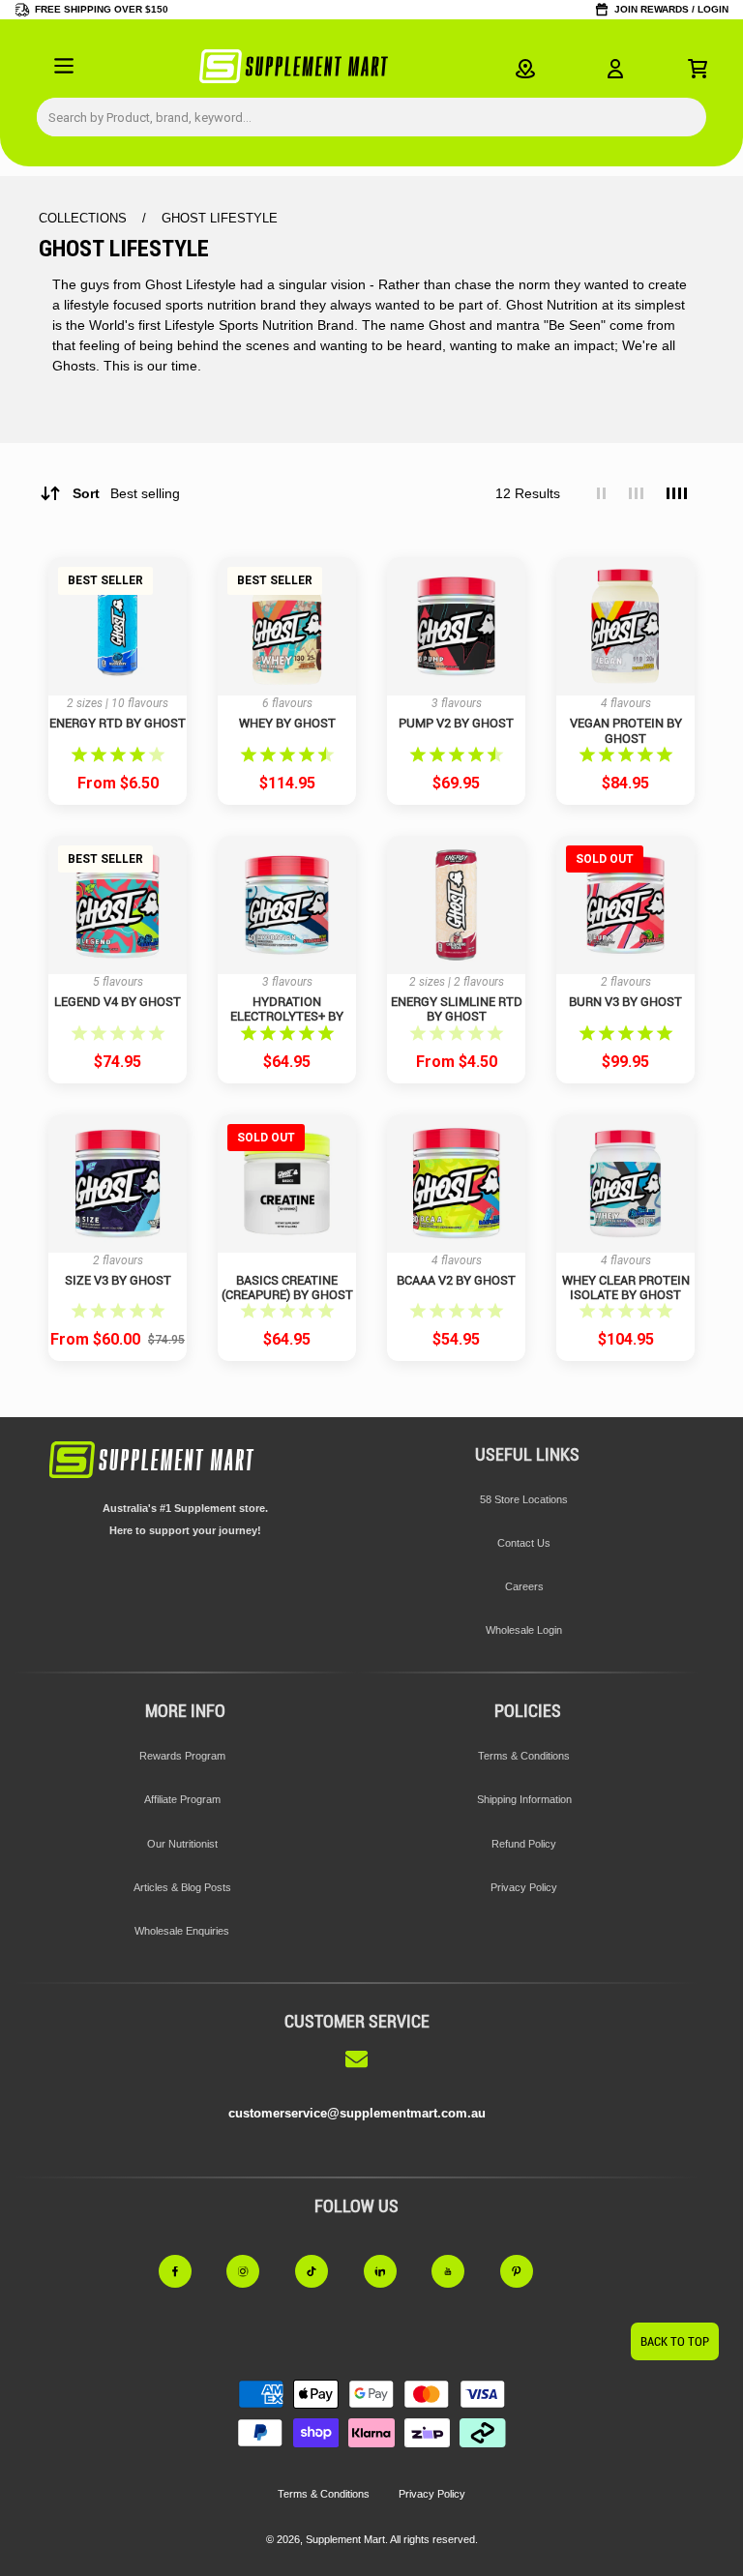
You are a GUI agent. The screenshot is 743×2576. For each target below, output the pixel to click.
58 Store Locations (524, 1499)
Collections (85, 218)
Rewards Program (182, 1756)
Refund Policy (524, 1844)
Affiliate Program (182, 1799)
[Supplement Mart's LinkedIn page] (391, 2271)
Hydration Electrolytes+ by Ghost (287, 1009)
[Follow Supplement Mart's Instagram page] (254, 2271)
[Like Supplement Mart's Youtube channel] (459, 2271)
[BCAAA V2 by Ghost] (456, 1184)
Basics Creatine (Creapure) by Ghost (287, 1288)
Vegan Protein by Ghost (626, 730)
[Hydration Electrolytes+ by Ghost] (287, 905)
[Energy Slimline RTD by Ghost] (456, 905)
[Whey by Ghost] (287, 626)
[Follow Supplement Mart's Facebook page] (186, 2271)
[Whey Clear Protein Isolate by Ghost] (625, 1184)
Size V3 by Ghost (118, 1280)
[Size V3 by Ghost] (118, 1184)
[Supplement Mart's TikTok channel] (323, 2271)
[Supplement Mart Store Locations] (525, 69)
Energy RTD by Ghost (118, 723)
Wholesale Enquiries (182, 1931)
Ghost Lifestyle (220, 218)
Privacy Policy (524, 1887)
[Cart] (698, 69)
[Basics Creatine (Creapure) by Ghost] (287, 1184)
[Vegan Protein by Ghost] (625, 626)
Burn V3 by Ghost (625, 1002)
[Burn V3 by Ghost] (625, 905)
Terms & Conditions (524, 1756)
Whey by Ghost (287, 723)
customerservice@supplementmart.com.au (357, 2113)
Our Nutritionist (182, 1844)
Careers (524, 1586)
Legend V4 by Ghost (118, 1002)
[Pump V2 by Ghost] (456, 626)
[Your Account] (615, 69)
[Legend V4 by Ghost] (118, 905)
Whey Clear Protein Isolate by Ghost (626, 1288)
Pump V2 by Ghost (456, 723)
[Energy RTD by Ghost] (118, 626)
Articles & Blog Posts (182, 1887)
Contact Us (524, 1543)
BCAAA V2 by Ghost (456, 1280)
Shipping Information (524, 1799)
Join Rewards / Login (671, 9)
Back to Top (675, 2341)
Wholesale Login (524, 1630)
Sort (126, 493)
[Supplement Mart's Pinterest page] (528, 2271)
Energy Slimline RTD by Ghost (457, 1009)
